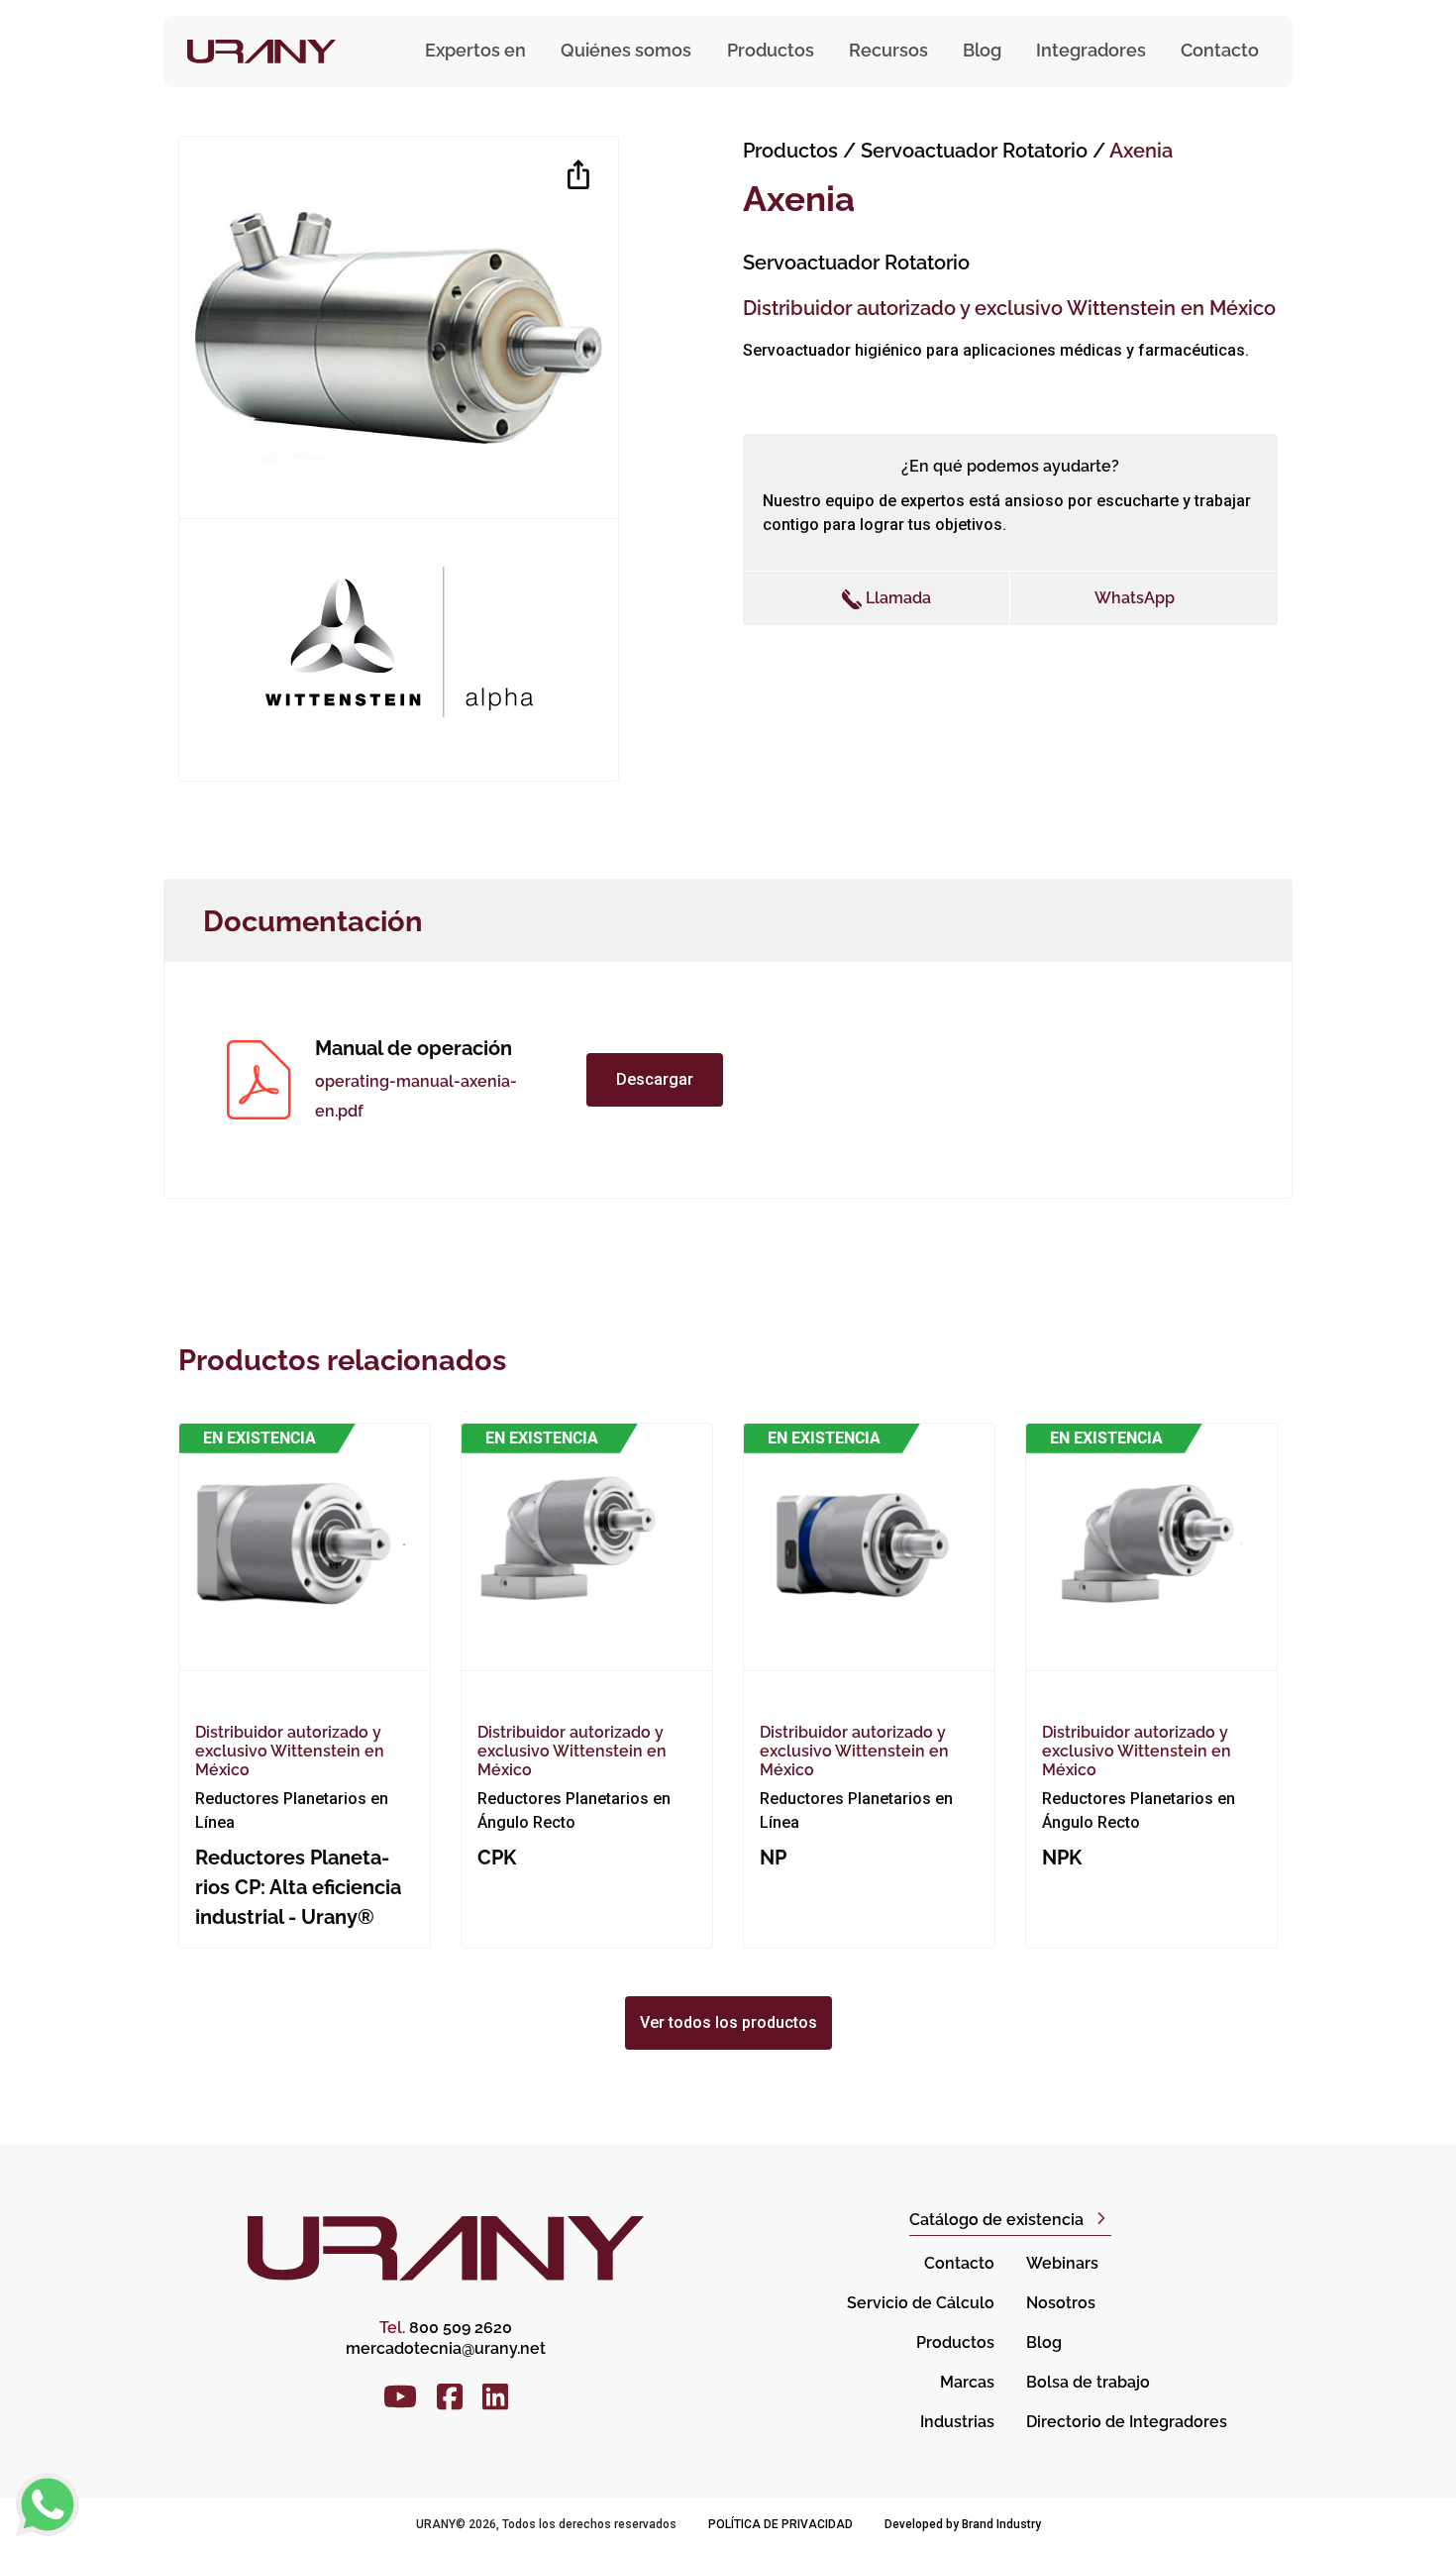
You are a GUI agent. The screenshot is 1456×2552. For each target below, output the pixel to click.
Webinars (1062, 2263)
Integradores (1091, 50)
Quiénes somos (626, 50)
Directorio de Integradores (1127, 2422)
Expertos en (475, 50)
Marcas (967, 2382)
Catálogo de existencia (996, 2220)
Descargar (655, 1079)
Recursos (888, 50)
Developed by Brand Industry (963, 2524)
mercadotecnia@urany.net (446, 2348)
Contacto (1220, 50)
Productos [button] (771, 50)
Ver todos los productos (728, 2022)
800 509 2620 (446, 2328)
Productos (790, 151)
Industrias (957, 2422)
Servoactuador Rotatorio (977, 151)
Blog (982, 50)
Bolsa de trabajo (1088, 2382)
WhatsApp (1135, 598)
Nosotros (1061, 2303)
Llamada (896, 598)
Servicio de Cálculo (921, 2303)
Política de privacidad (780, 2524)
